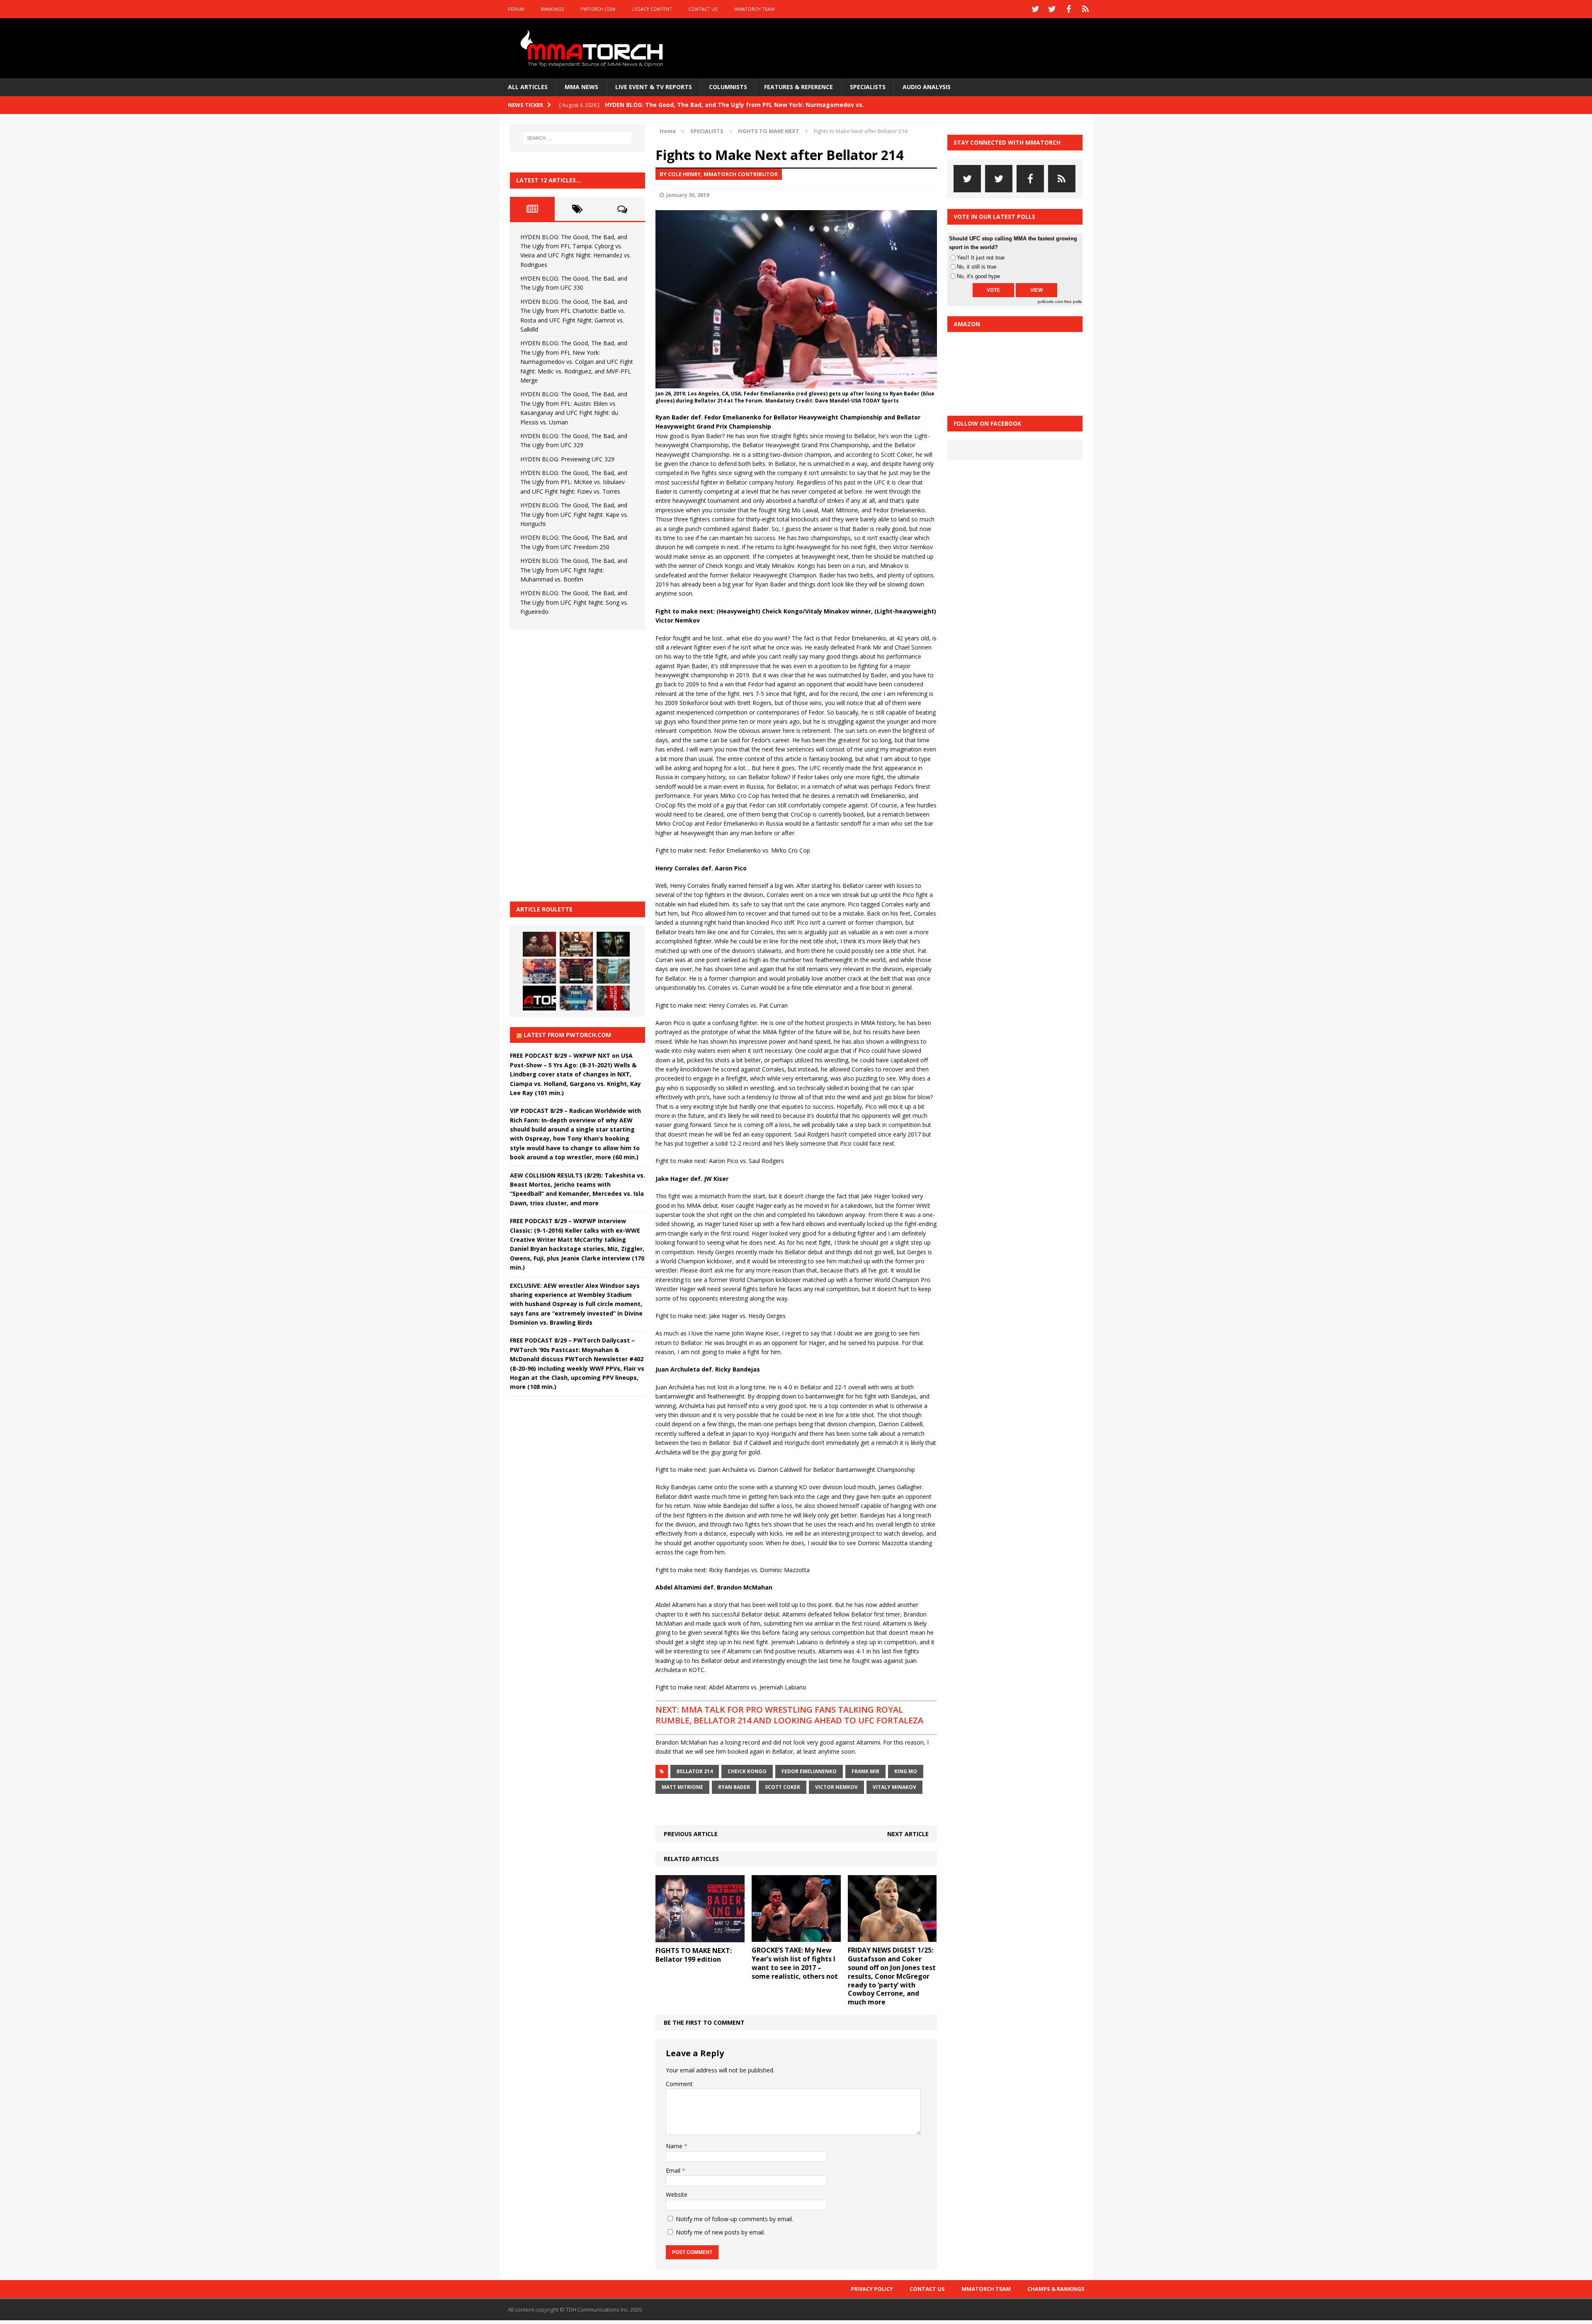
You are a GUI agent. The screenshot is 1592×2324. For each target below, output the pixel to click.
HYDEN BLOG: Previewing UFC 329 (567, 459)
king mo (906, 1771)
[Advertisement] (572, 764)
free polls (1073, 302)
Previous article (691, 1834)
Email (674, 2170)
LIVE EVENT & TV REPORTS (654, 87)
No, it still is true (977, 267)
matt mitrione (682, 1787)
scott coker (783, 1787)
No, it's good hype (978, 276)
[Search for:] (578, 138)
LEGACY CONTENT (652, 9)
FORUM (516, 9)
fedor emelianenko (809, 1771)
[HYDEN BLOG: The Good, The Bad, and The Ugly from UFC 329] (613, 971)
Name (675, 2146)
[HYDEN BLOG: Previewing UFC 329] (539, 998)
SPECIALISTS (868, 87)
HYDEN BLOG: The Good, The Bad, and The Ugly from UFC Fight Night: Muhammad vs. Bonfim (574, 570)
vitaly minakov (894, 1787)
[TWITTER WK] (1052, 9)
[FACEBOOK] (1069, 9)
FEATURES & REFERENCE (798, 87)
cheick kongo (747, 1771)
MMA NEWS (581, 87)
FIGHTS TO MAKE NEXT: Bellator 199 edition (694, 1955)
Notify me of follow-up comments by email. (734, 2219)
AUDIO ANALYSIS (927, 87)
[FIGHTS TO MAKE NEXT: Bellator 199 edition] (700, 1937)
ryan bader (734, 1787)
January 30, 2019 (688, 195)
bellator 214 (695, 1771)
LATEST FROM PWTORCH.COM (567, 1035)
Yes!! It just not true (981, 258)
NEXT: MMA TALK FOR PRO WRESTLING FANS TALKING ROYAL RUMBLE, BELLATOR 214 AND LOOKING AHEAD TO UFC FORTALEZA (789, 1715)
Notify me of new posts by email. (720, 2232)
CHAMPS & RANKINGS (1056, 2289)
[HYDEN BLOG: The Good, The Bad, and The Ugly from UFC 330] (576, 944)
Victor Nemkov (836, 1787)
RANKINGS (552, 9)
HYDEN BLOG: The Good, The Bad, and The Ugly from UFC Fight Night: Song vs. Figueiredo (574, 602)
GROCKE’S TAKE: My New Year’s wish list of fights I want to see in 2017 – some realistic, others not (795, 1963)
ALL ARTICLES (528, 87)
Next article (908, 1834)
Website (677, 2194)
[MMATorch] (593, 48)
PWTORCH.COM (598, 9)
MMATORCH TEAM (754, 9)
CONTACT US (703, 9)
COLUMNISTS (728, 87)
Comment (679, 2084)
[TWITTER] (1036, 9)
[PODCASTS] (1085, 9)
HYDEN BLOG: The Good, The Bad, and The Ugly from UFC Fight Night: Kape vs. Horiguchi (574, 514)
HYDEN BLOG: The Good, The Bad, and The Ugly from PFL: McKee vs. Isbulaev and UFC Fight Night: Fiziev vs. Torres (574, 482)
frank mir (865, 1771)
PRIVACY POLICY (872, 2289)
